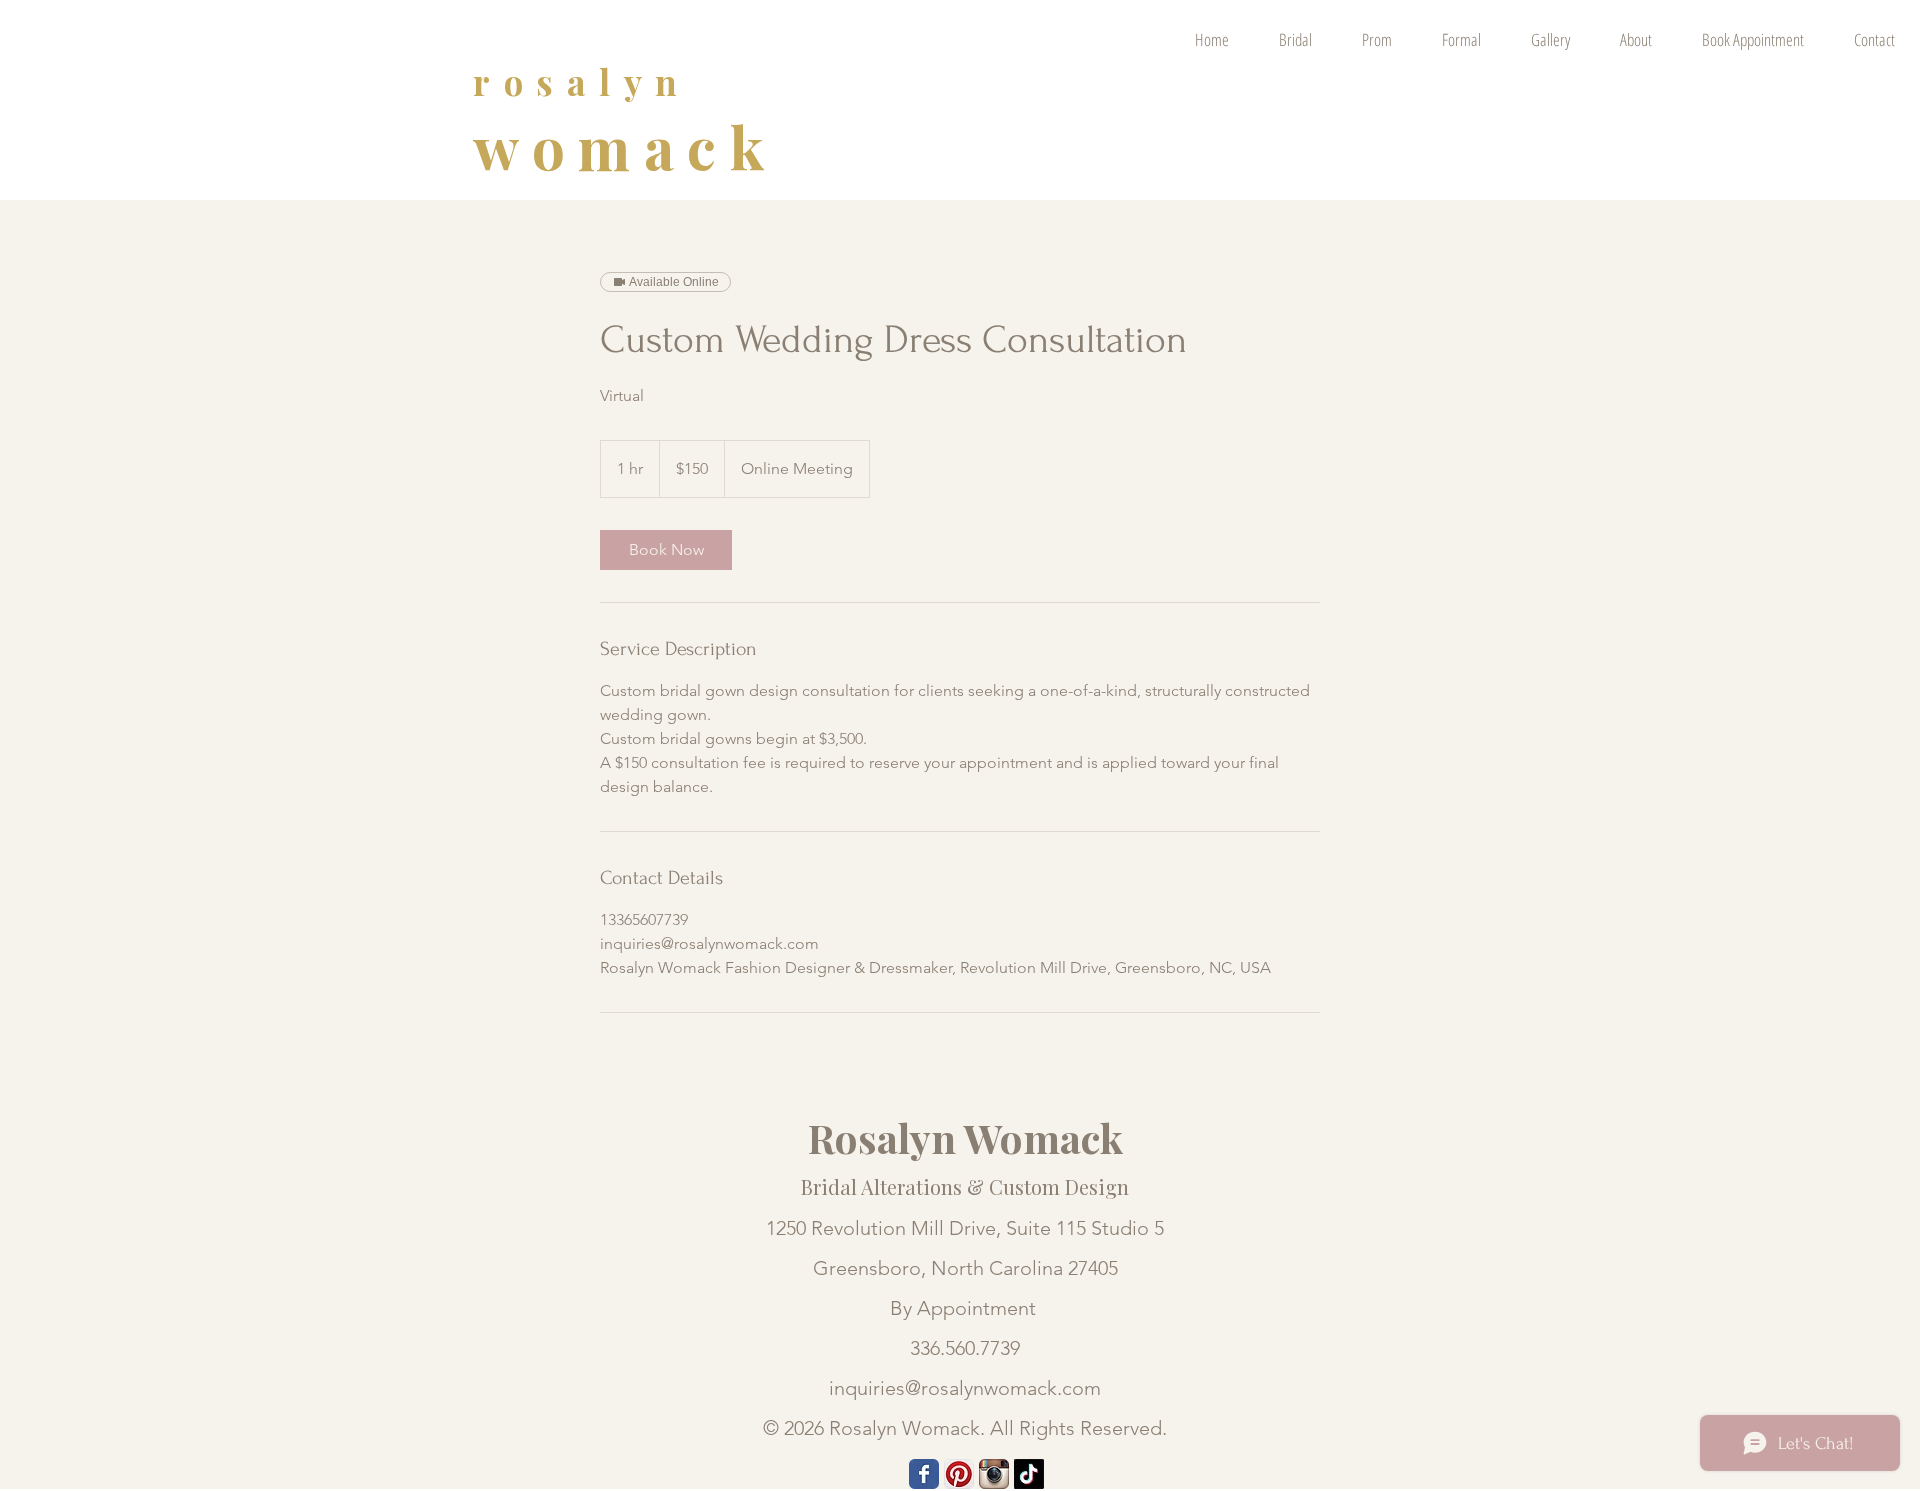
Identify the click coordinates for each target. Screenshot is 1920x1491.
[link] (666, 550)
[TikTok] (1029, 1474)
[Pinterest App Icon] (959, 1474)
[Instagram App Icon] (994, 1474)
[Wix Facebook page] (924, 1474)
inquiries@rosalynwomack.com (965, 1388)
